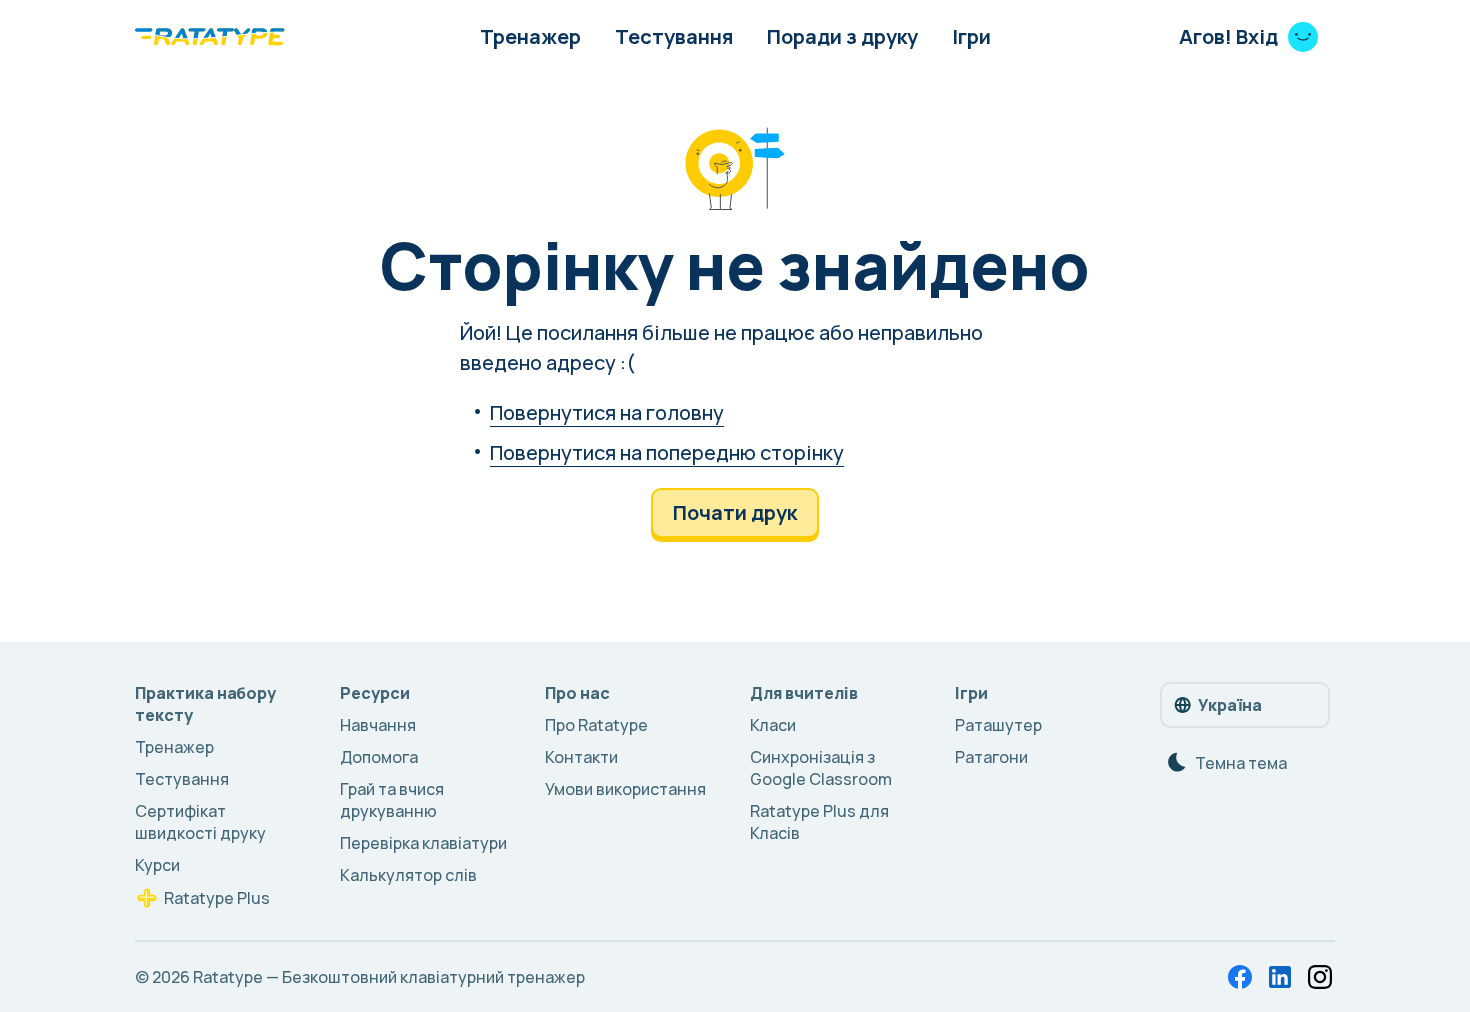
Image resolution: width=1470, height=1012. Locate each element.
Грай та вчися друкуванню (392, 800)
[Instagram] (1320, 977)
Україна (1230, 705)
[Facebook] (1240, 977)
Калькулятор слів (408, 875)
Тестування (674, 36)
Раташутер (998, 725)
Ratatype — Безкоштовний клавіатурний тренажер (389, 977)
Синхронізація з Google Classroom (821, 768)
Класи (773, 725)
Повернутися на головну (607, 412)
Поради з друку (842, 36)
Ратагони (991, 757)
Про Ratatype (596, 725)
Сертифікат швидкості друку (200, 822)
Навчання (378, 725)
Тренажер (530, 36)
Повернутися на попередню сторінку (667, 452)
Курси (157, 865)
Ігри (971, 36)
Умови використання (625, 789)
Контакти (581, 757)
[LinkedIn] (1280, 977)
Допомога (379, 757)
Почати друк (735, 512)
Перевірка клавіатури (423, 843)
